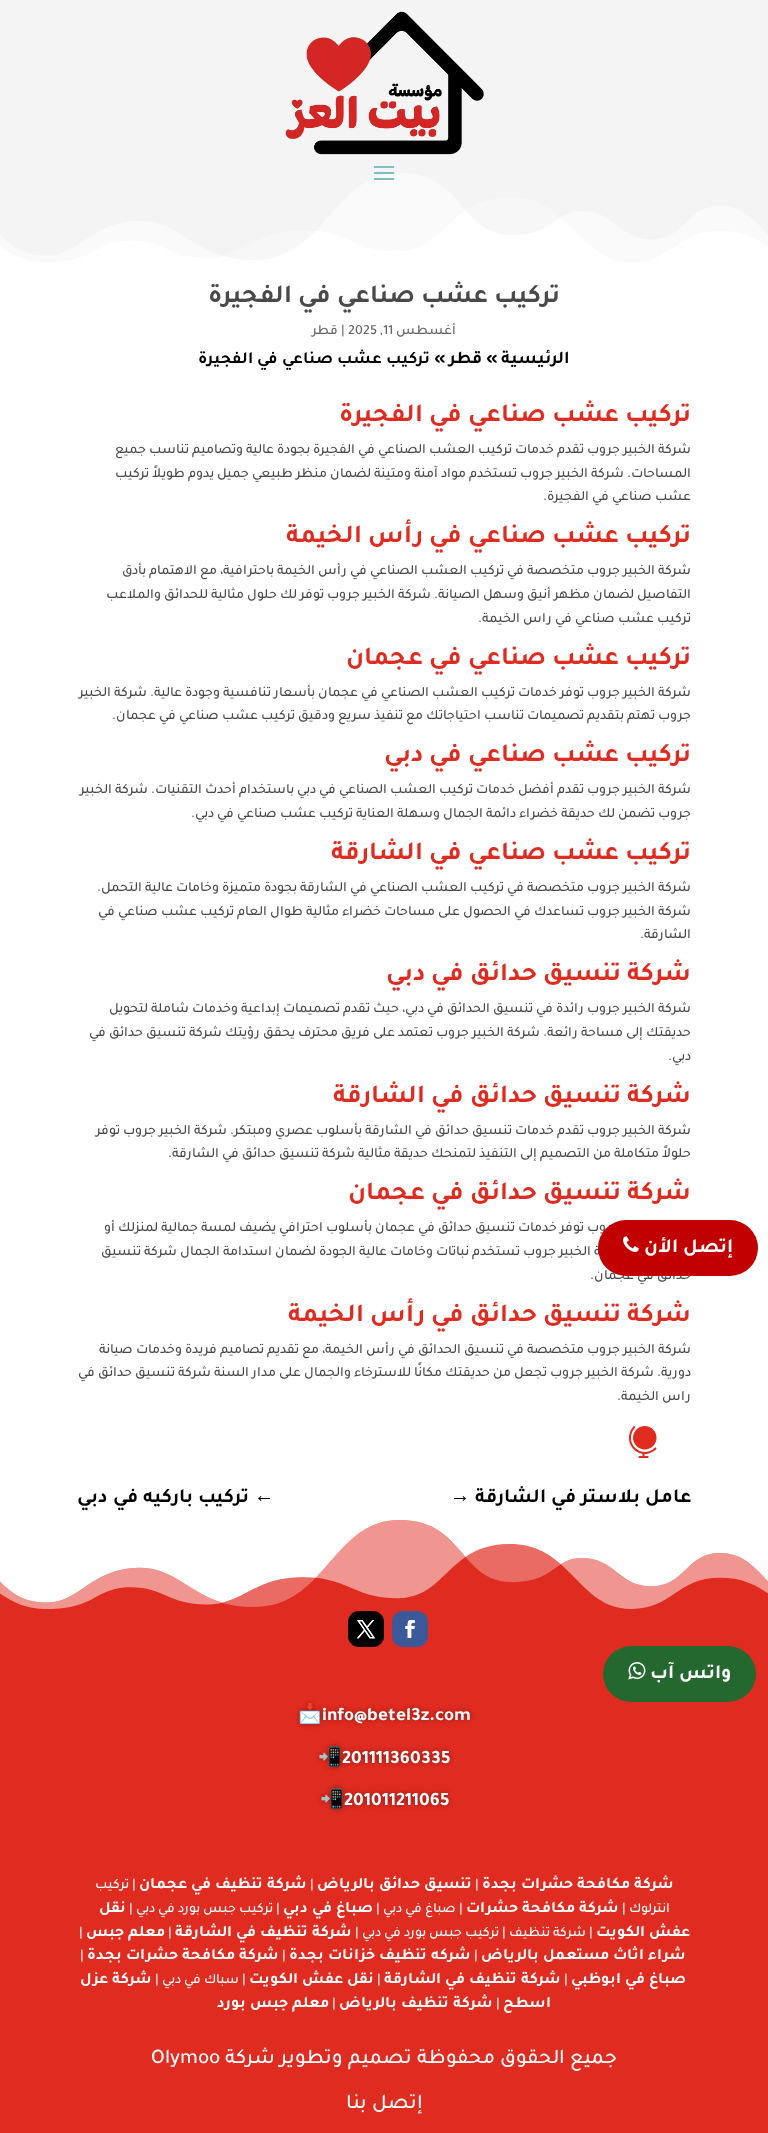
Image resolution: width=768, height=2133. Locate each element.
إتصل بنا (384, 2104)
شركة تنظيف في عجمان (223, 1886)
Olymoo (185, 2059)
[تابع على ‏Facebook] (410, 1629)
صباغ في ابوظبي (628, 1981)
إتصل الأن (686, 1249)
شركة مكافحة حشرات (542, 1910)
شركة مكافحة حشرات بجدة (578, 1886)
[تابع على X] (366, 1629)
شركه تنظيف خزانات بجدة (380, 1957)
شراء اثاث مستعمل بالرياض (583, 1957)
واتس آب (688, 1675)
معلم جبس (125, 1934)
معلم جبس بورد (273, 2005)
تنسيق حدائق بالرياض (394, 1886)
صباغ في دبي (328, 1910)
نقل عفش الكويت (311, 1981)
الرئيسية (535, 360)
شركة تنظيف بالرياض (416, 2005)
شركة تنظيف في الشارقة (263, 1934)
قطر (325, 332)
